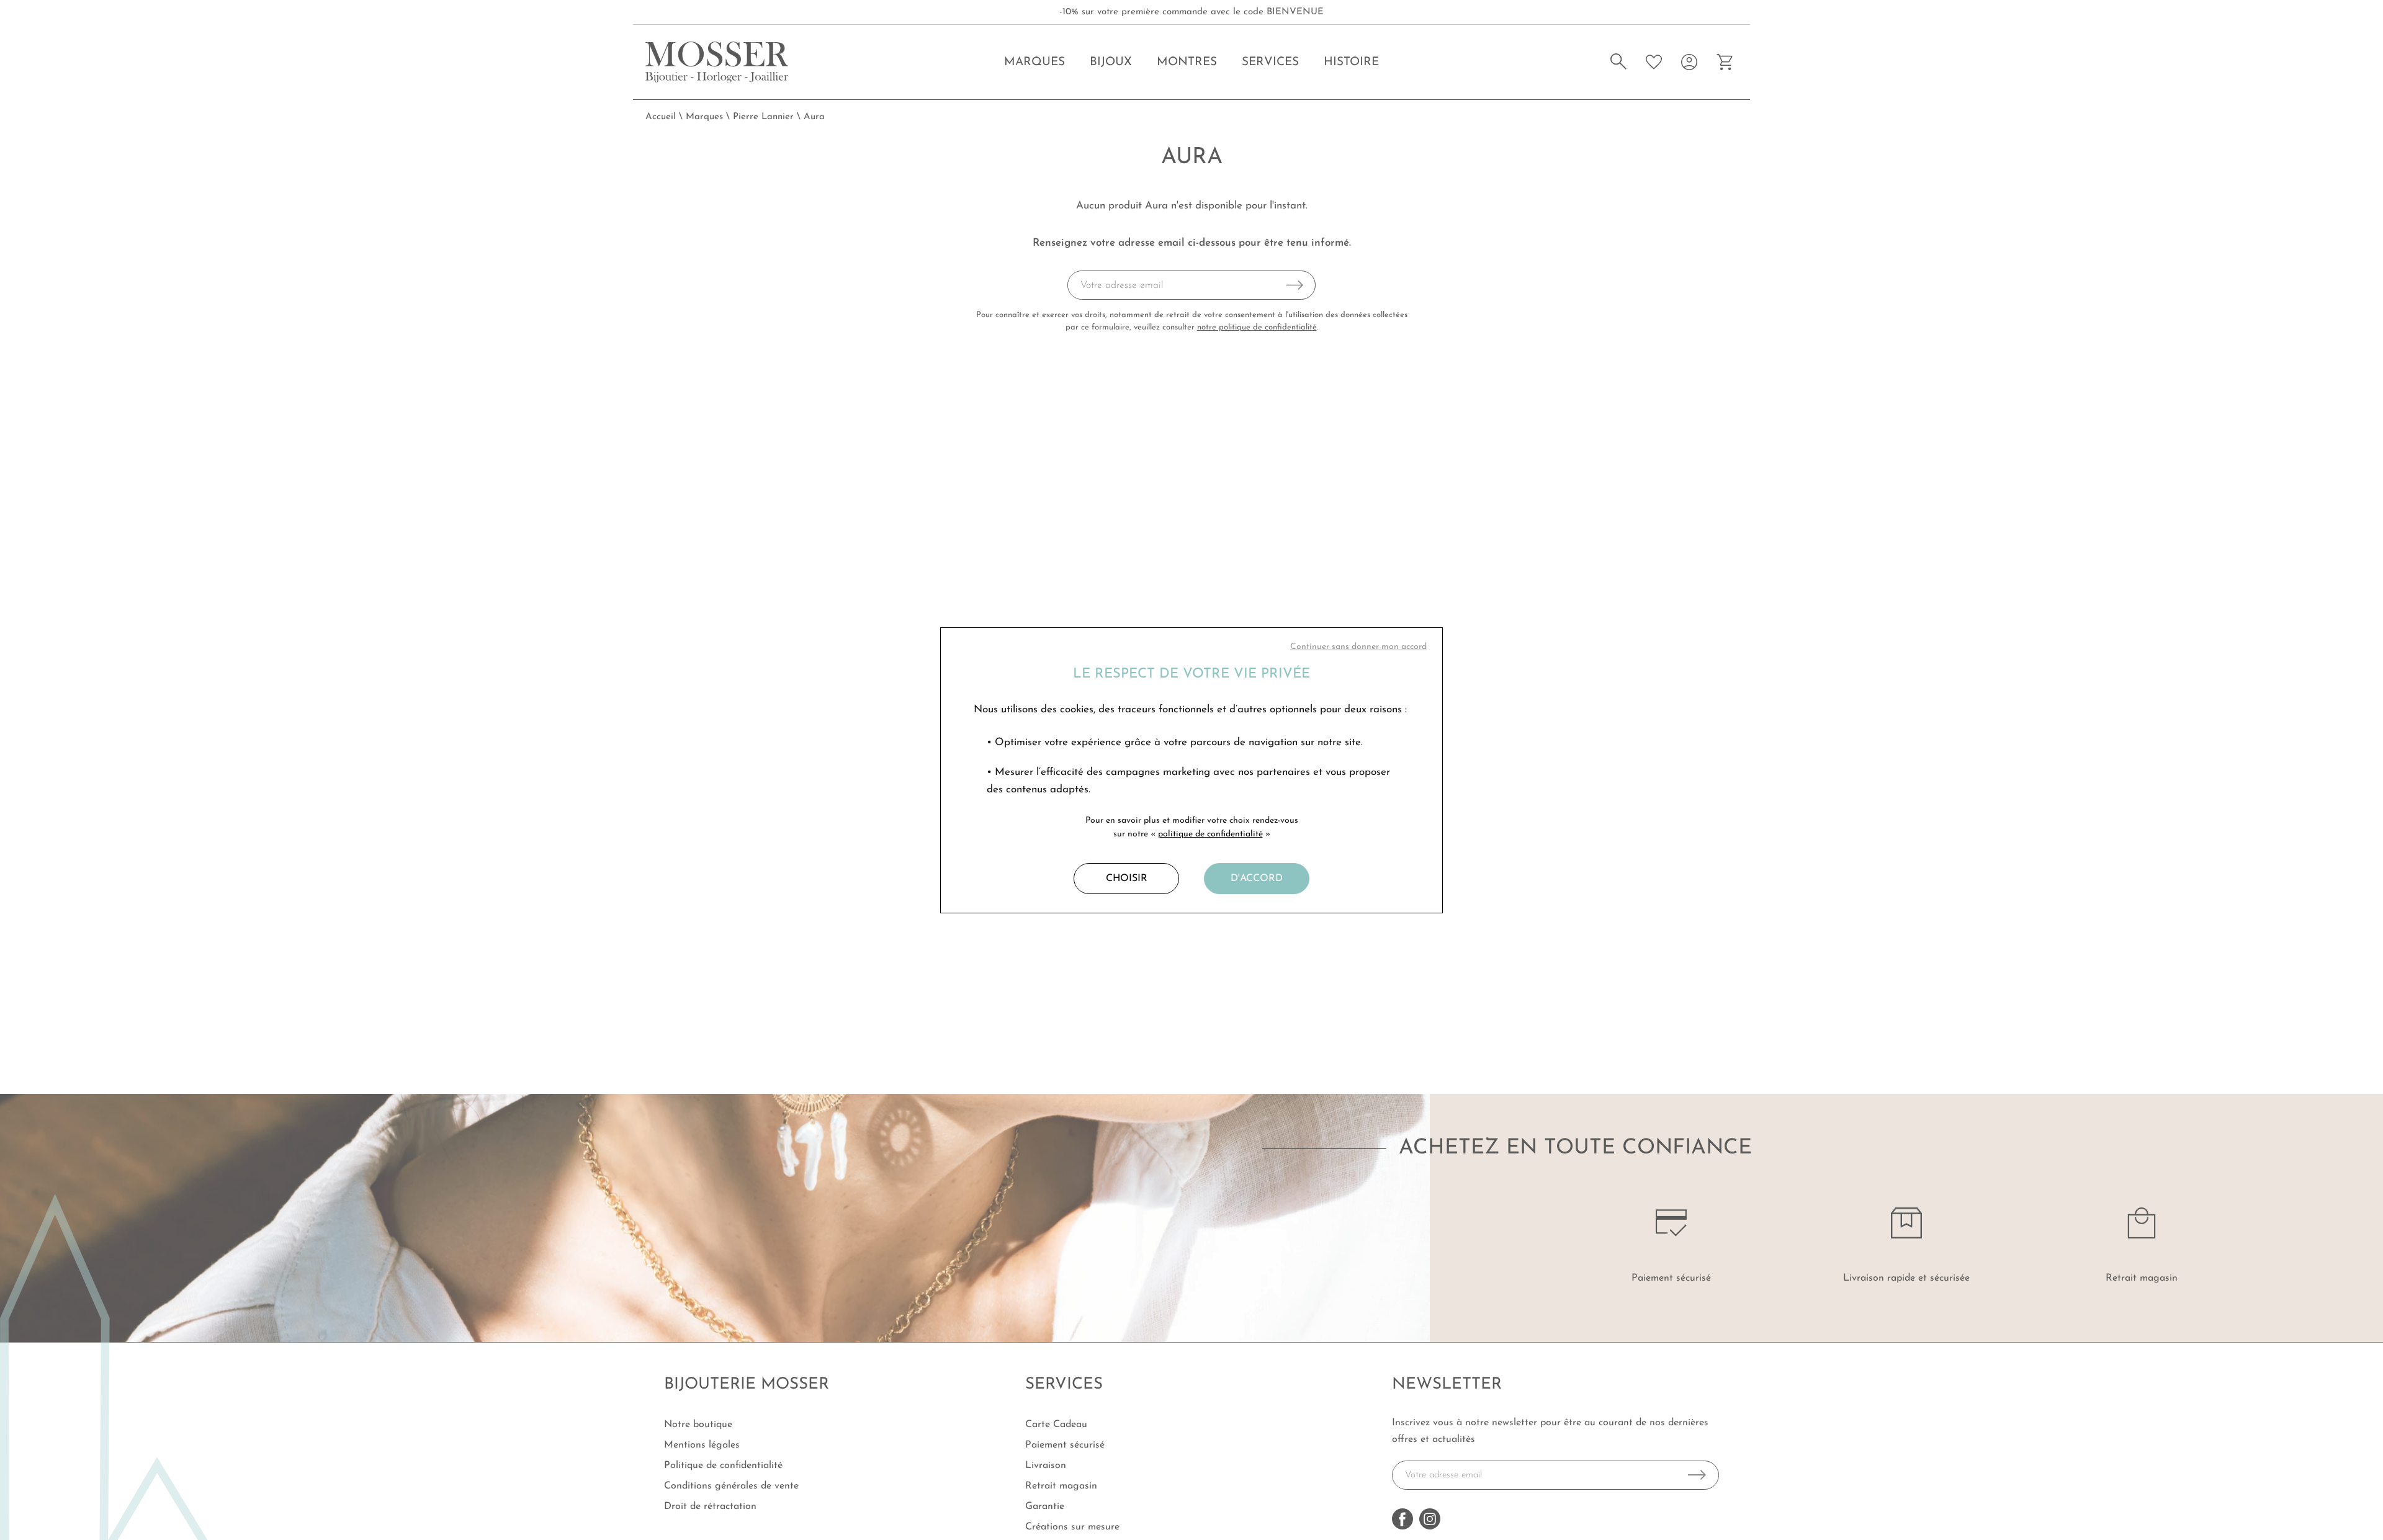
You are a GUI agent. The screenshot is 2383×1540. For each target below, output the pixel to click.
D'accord (1257, 879)
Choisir (1127, 879)
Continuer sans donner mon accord (1358, 647)
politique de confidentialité (1210, 834)
